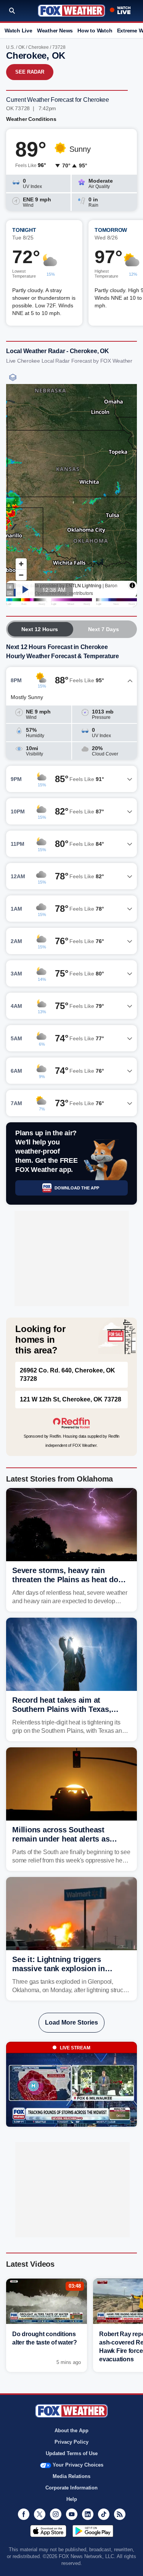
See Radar (30, 72)
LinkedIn (88, 2514)
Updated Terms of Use (72, 2453)
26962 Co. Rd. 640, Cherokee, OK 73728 (67, 1375)
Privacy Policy (71, 2442)
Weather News (55, 31)
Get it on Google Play (93, 2531)
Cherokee (39, 47)
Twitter (40, 2514)
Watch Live (18, 31)
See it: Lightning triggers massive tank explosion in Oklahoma (59, 1969)
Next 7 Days (104, 629)
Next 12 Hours (40, 629)
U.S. (10, 47)
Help (72, 2499)
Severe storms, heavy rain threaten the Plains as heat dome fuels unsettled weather (71, 1580)
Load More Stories (71, 2022)
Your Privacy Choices (78, 2465)
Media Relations (71, 2476)
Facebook (24, 2514)
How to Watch (95, 31)
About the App (71, 2431)
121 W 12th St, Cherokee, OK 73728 (71, 1399)
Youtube (72, 2514)
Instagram (56, 2514)
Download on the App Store (48, 2531)
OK (22, 47)
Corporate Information (71, 2488)
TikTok (104, 2514)
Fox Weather (71, 11)
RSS (120, 2514)
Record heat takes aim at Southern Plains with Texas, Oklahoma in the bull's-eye (62, 1709)
